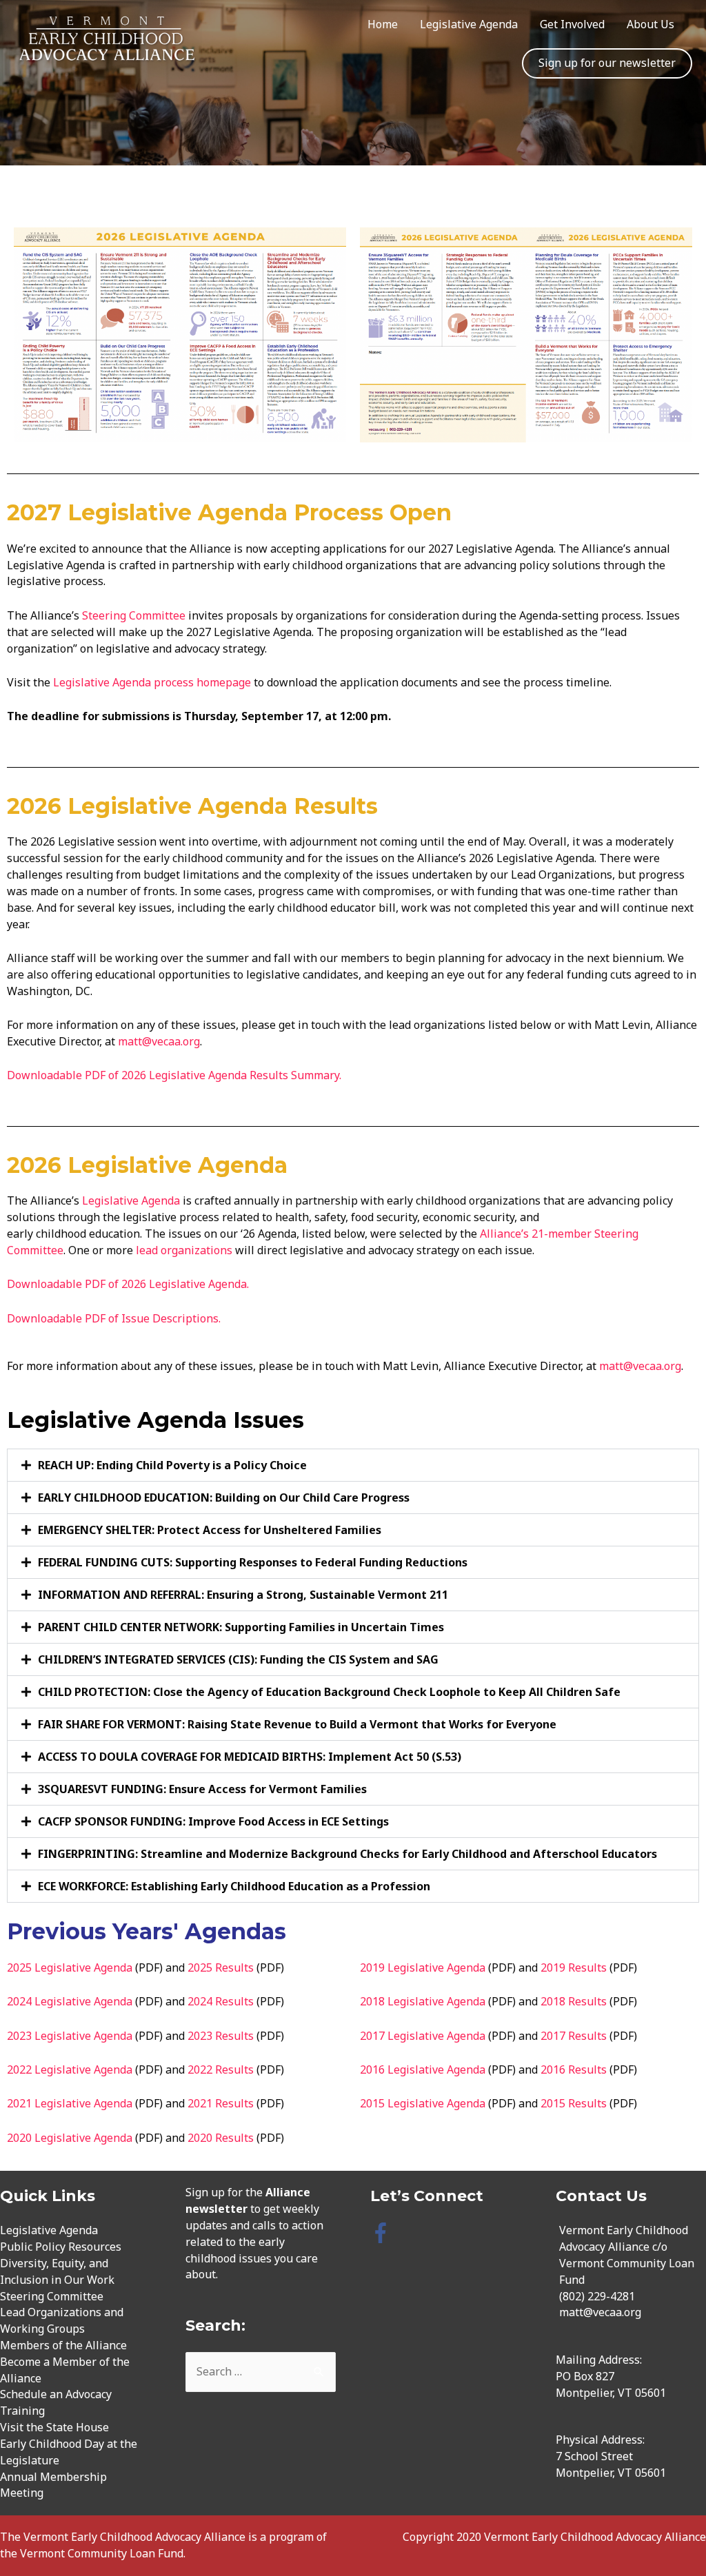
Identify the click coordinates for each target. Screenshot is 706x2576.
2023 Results (221, 2036)
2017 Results (574, 2036)
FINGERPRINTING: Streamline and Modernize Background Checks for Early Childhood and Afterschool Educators (347, 1854)
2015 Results (574, 2103)
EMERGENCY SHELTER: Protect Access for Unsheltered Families (210, 1530)
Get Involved (572, 24)
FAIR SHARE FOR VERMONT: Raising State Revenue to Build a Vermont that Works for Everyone (297, 1724)
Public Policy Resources (61, 2247)
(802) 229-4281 (597, 2296)
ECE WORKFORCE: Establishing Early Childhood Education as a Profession (234, 1886)
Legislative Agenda (469, 24)
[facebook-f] (384, 2233)
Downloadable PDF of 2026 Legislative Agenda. (128, 1284)
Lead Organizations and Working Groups (62, 2320)
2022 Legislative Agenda (70, 2069)
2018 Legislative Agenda (423, 2001)
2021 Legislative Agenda (70, 2103)
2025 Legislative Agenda (70, 1967)
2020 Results (221, 2138)
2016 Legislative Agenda (423, 2069)
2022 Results (221, 2069)
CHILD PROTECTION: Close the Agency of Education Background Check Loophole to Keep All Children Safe (329, 1692)
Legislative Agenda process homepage (153, 682)
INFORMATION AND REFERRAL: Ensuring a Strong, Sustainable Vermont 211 (243, 1595)
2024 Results (221, 2001)
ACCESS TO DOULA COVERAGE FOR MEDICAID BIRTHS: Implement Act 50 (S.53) (250, 1757)
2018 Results (574, 2001)
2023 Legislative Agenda (70, 2036)
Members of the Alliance (63, 2345)
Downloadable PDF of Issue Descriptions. (114, 1318)
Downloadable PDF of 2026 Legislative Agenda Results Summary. (175, 1075)
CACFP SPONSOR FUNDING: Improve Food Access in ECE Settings (213, 1821)
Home (383, 24)
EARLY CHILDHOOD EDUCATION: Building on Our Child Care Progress (224, 1497)
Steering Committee (134, 615)
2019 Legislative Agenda (423, 1967)
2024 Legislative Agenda (70, 2001)
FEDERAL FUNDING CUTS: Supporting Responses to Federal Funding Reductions (253, 1562)
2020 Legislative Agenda (70, 2138)
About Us (650, 24)
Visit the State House (54, 2427)
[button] (353, 1465)
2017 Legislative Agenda (423, 2036)
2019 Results (574, 1967)
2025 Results (221, 1967)
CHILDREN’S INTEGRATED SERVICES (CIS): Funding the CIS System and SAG (238, 1659)
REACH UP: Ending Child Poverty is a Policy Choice (172, 1465)
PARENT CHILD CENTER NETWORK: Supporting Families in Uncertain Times (241, 1627)
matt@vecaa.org (159, 1041)
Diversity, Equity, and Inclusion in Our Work (57, 2271)
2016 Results (574, 2069)
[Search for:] (261, 2371)
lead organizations (184, 1250)
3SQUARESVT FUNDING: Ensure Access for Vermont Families (202, 1789)
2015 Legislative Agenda (423, 2103)
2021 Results (221, 2103)
